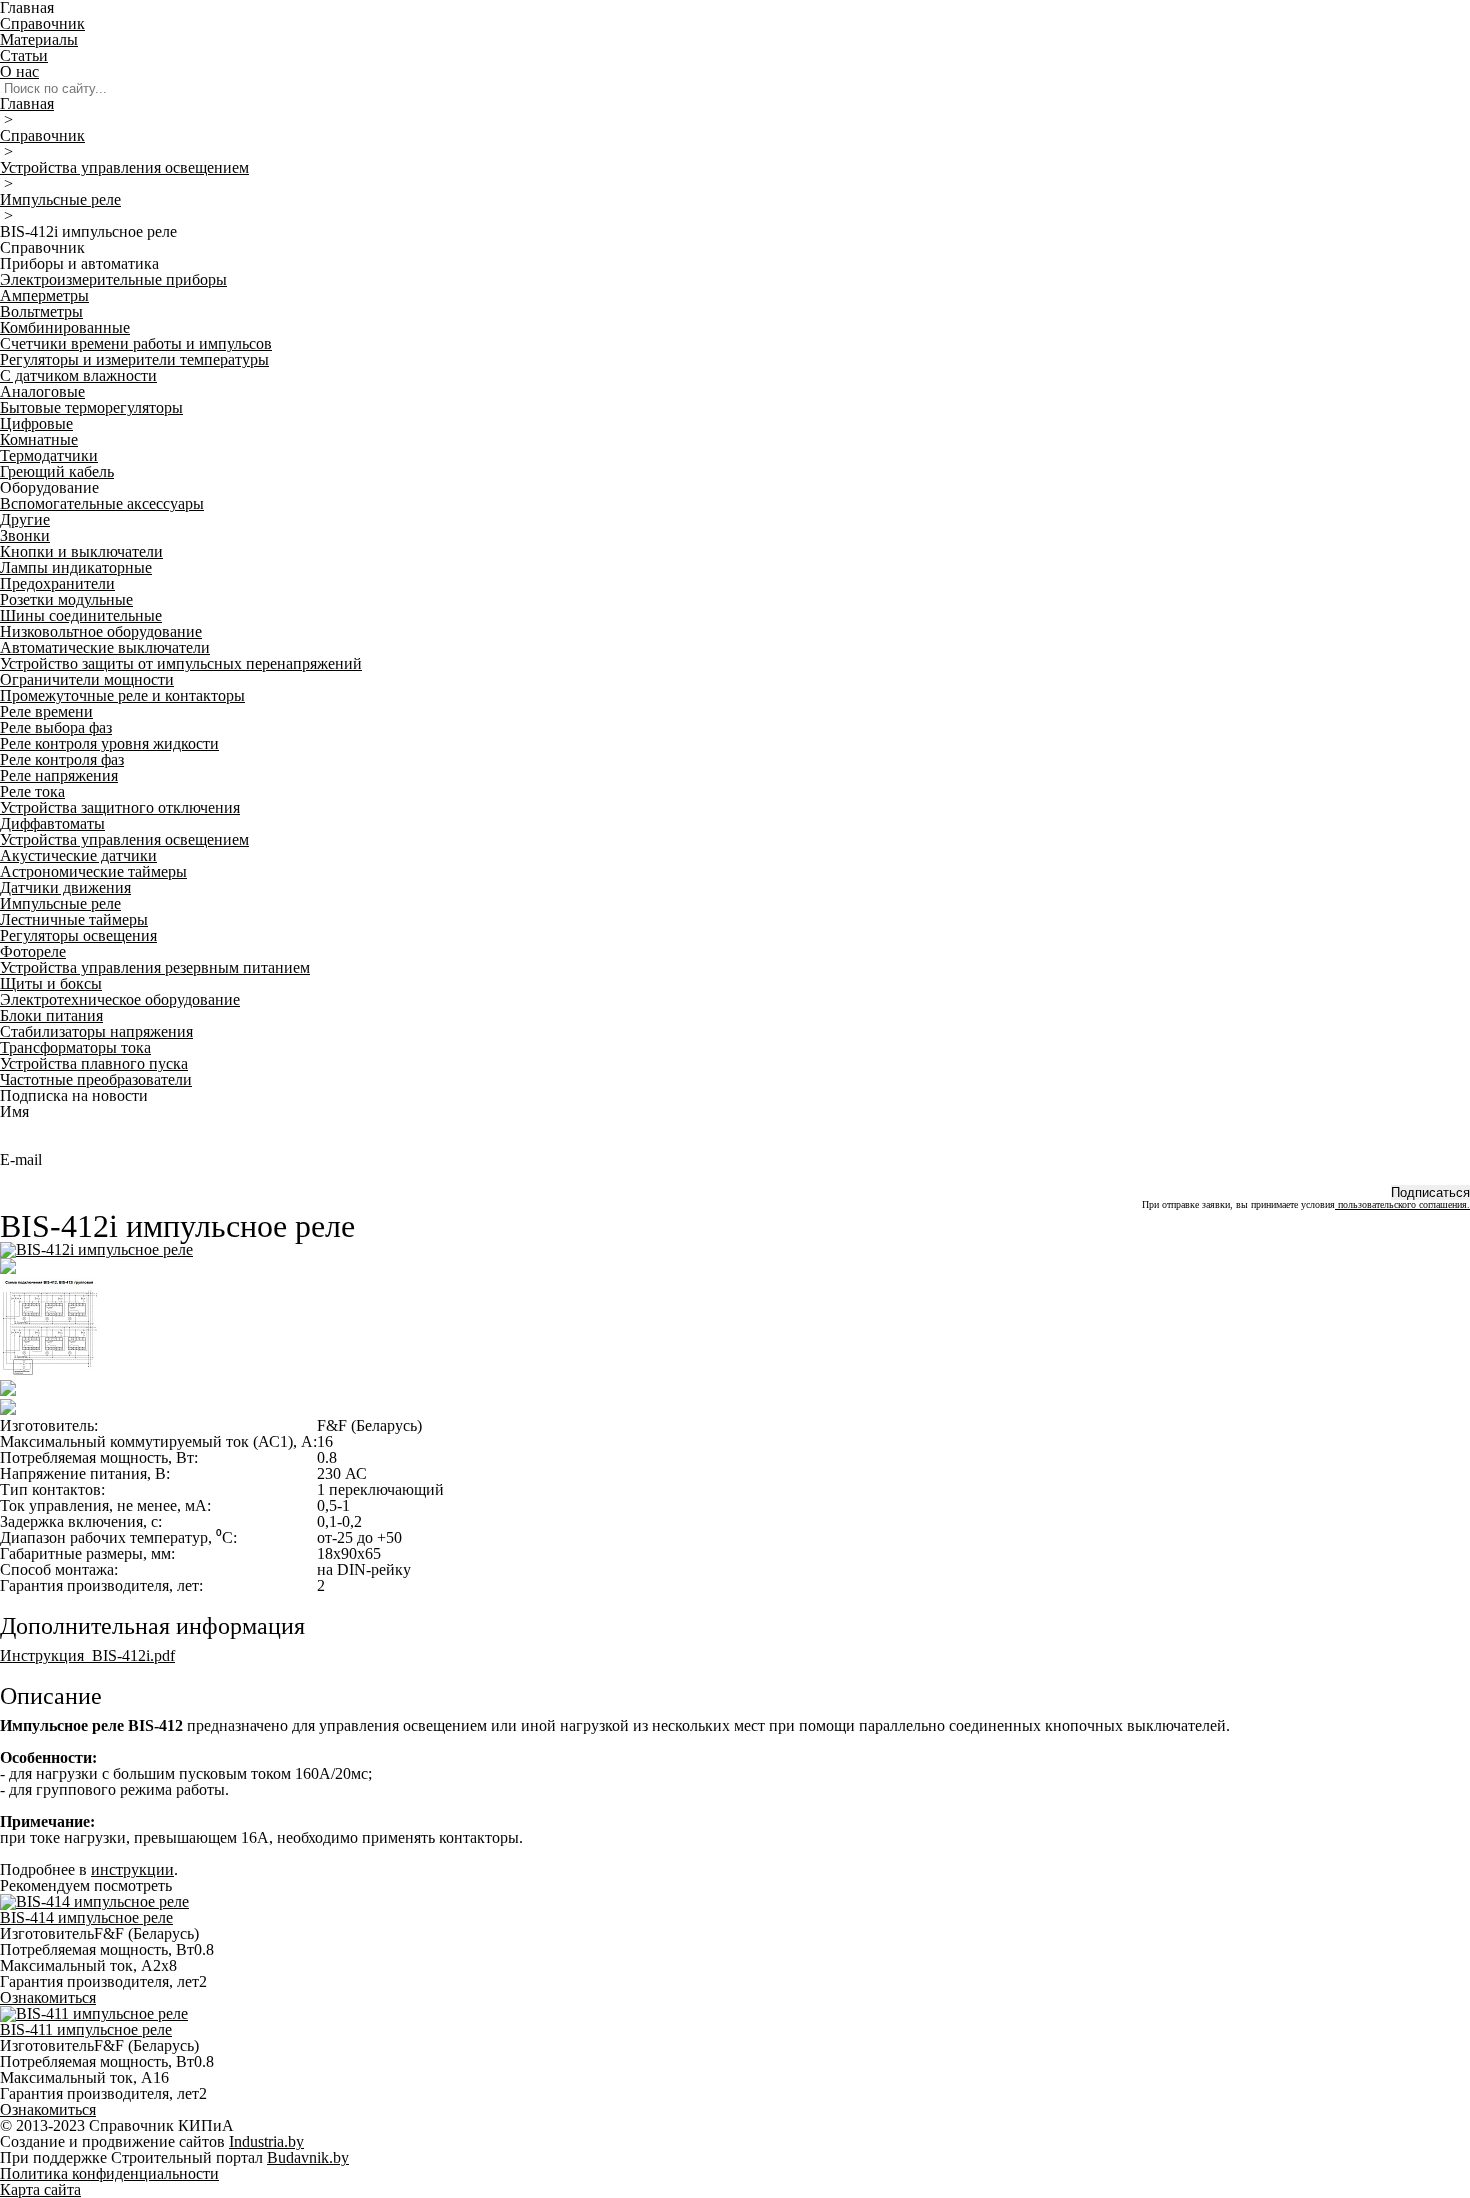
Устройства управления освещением (124, 167)
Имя (14, 1111)
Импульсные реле (60, 199)
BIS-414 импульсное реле (86, 1917)
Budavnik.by (308, 2157)
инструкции (132, 1869)
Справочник (42, 23)
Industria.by (266, 2141)
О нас (19, 71)
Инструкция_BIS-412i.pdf (87, 1655)
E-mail (21, 1159)
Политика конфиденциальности (109, 2173)
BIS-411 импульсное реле (86, 2029)
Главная (27, 103)
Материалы (39, 39)
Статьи (24, 55)
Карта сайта (40, 2189)
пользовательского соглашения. (1402, 1204)
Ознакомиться (48, 1997)
